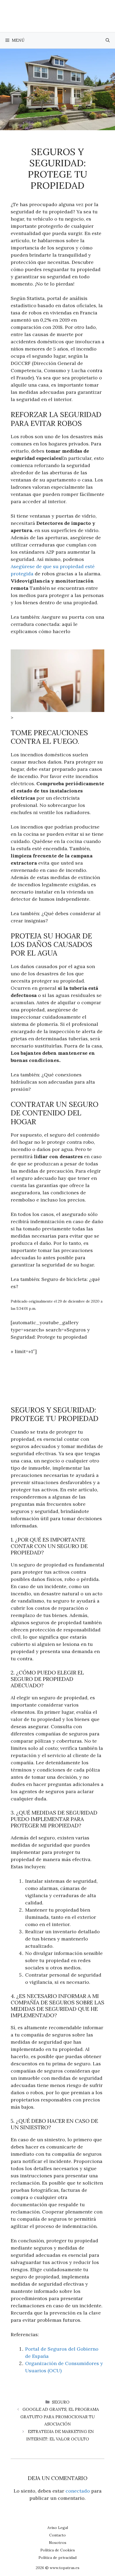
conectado (78, 2491)
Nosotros (58, 2543)
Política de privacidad (57, 2558)
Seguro (61, 2402)
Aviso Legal (58, 2528)
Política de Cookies (58, 2550)
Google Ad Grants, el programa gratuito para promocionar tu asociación (60, 2417)
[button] (108, 40)
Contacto (57, 2535)
